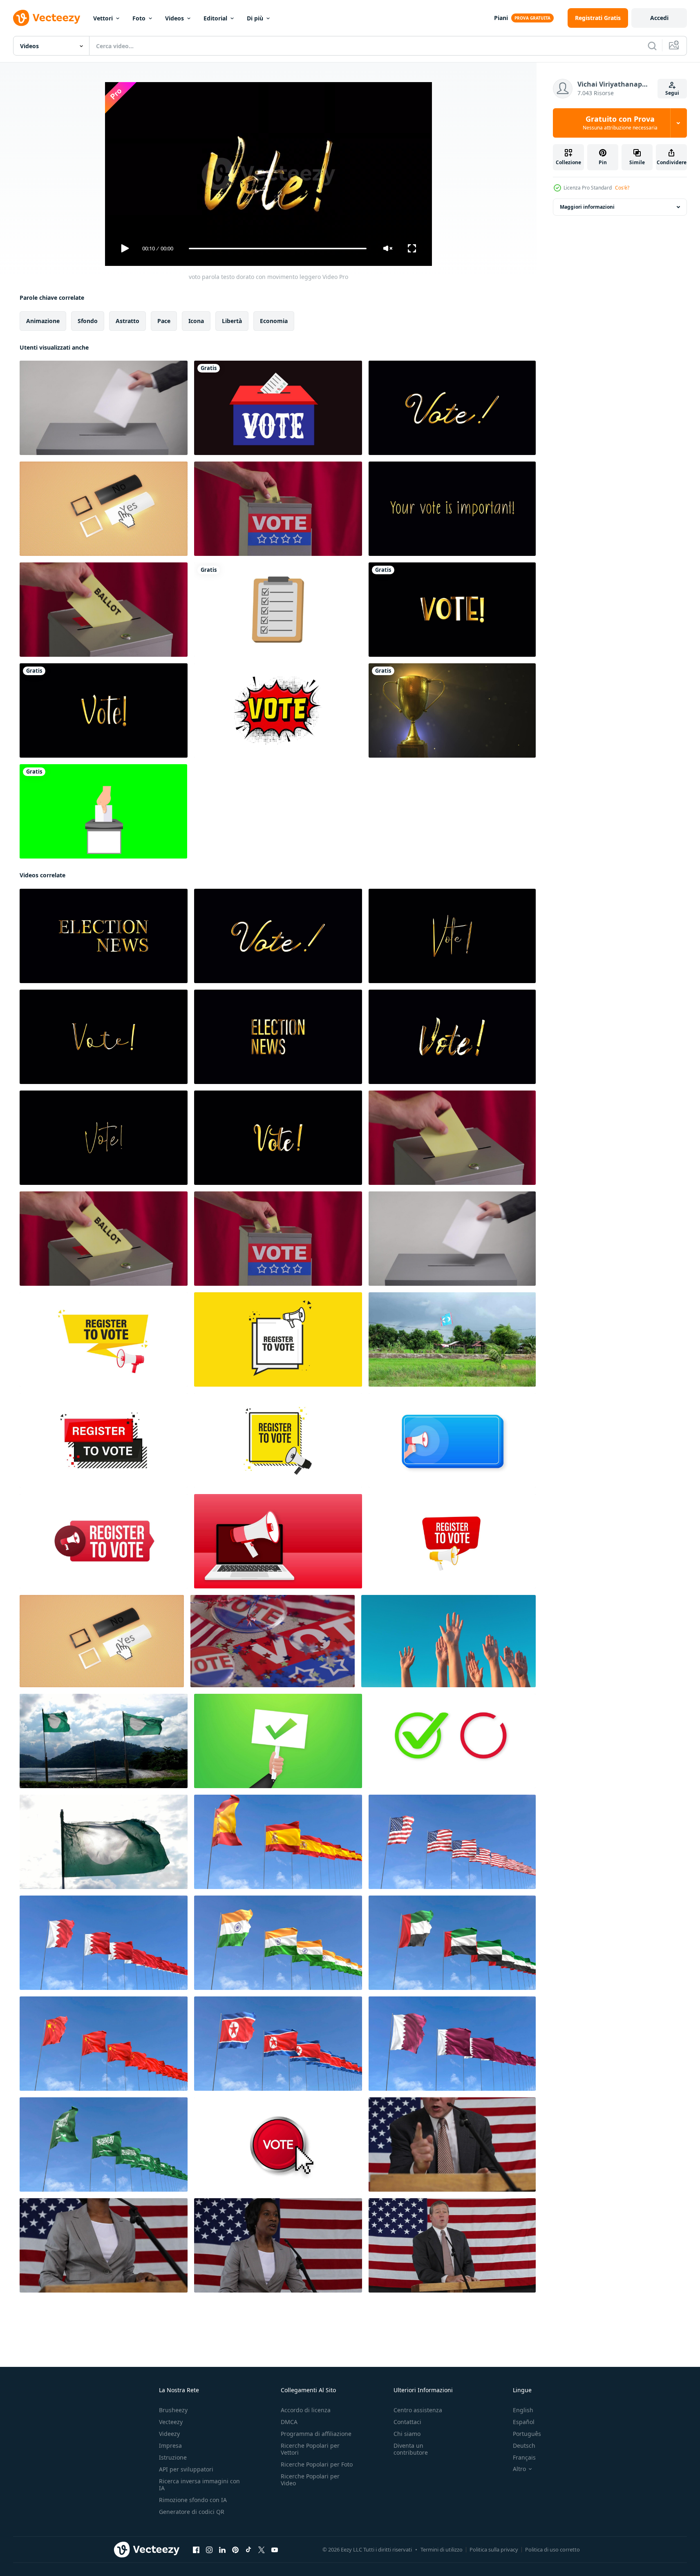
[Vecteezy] (47, 18)
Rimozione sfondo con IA (193, 2500)
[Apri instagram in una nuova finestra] (209, 2550)
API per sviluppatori (186, 2469)
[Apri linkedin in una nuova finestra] (222, 2550)
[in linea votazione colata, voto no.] (104, 509)
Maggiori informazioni (587, 207)
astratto (127, 321)
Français (524, 2457)
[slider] (277, 249)
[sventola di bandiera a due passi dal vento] (104, 1741)
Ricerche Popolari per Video (310, 2480)
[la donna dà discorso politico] (104, 2245)
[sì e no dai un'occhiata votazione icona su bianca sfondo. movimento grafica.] (452, 1741)
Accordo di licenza (306, 2410)
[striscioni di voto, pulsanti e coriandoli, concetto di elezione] (273, 1641)
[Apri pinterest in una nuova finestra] (235, 2550)
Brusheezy (173, 2410)
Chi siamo (407, 2434)
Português (527, 2434)
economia (274, 321)
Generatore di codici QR (192, 2512)
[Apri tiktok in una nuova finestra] (248, 2550)
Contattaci (407, 2422)
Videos (174, 18)
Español (524, 2422)
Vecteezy (171, 2422)
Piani (501, 18)
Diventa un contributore (411, 2449)
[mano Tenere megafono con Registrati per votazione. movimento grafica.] (104, 1541)
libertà (232, 321)
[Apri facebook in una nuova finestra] (196, 2550)
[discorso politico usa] (452, 2245)
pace (164, 321)
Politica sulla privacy (494, 2549)
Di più (255, 18)
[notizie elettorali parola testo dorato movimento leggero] (278, 1037)
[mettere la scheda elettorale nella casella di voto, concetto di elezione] (278, 509)
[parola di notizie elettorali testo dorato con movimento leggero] (104, 936)
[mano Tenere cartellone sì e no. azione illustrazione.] (278, 1741)
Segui (672, 93)
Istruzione (173, 2457)
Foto (139, 18)
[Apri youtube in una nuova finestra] (275, 2550)
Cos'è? (622, 188)
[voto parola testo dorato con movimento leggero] (452, 408)
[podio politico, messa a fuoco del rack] (452, 2144)
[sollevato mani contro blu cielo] (448, 1641)
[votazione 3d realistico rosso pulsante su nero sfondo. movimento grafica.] (278, 2144)
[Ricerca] (652, 46)
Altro (519, 2469)
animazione (43, 321)
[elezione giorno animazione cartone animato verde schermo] (103, 811)
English (523, 2410)
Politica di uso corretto (552, 2549)
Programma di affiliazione (316, 2434)
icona (196, 321)
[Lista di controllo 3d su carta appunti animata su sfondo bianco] (278, 610)
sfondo (88, 321)
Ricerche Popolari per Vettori (310, 2449)
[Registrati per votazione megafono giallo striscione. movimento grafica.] (104, 1339)
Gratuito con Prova (620, 123)
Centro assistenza (418, 2410)
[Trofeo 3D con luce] (452, 710)
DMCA (289, 2422)
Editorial (215, 18)
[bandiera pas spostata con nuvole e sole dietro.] (104, 1842)
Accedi (659, 18)
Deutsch (524, 2446)
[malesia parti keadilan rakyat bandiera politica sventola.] (452, 1339)
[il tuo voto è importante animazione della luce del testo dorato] (452, 509)
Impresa (170, 2446)
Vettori (103, 18)
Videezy (169, 2434)
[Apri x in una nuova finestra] (262, 2550)
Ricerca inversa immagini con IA (199, 2485)
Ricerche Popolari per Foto (317, 2464)
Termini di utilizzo (442, 2549)
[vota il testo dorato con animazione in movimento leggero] (452, 610)
